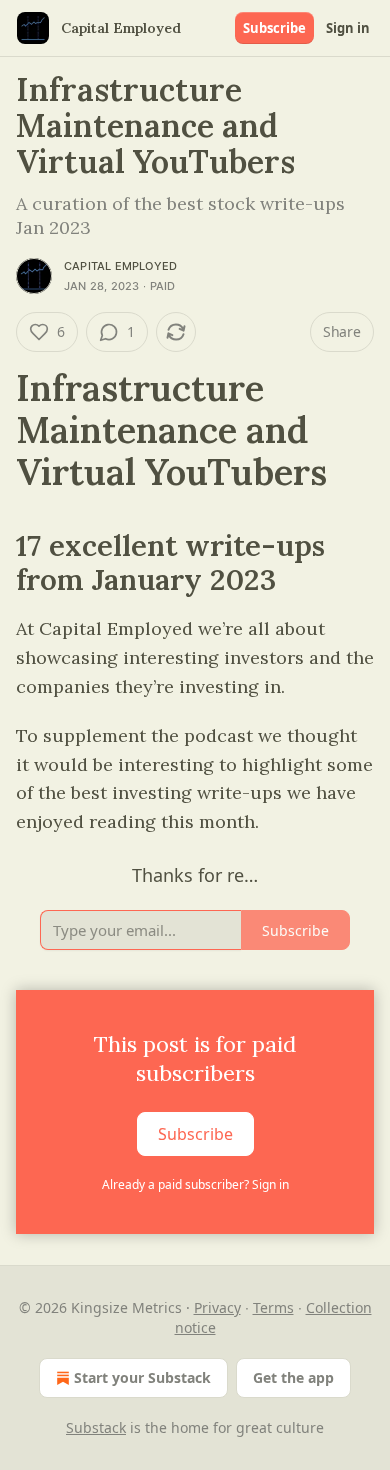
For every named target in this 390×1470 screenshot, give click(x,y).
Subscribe (274, 28)
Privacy (217, 1307)
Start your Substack (142, 1377)
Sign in (348, 28)
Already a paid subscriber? (195, 1184)
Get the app (293, 1377)
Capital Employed (120, 266)
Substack (96, 1427)
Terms (273, 1307)
